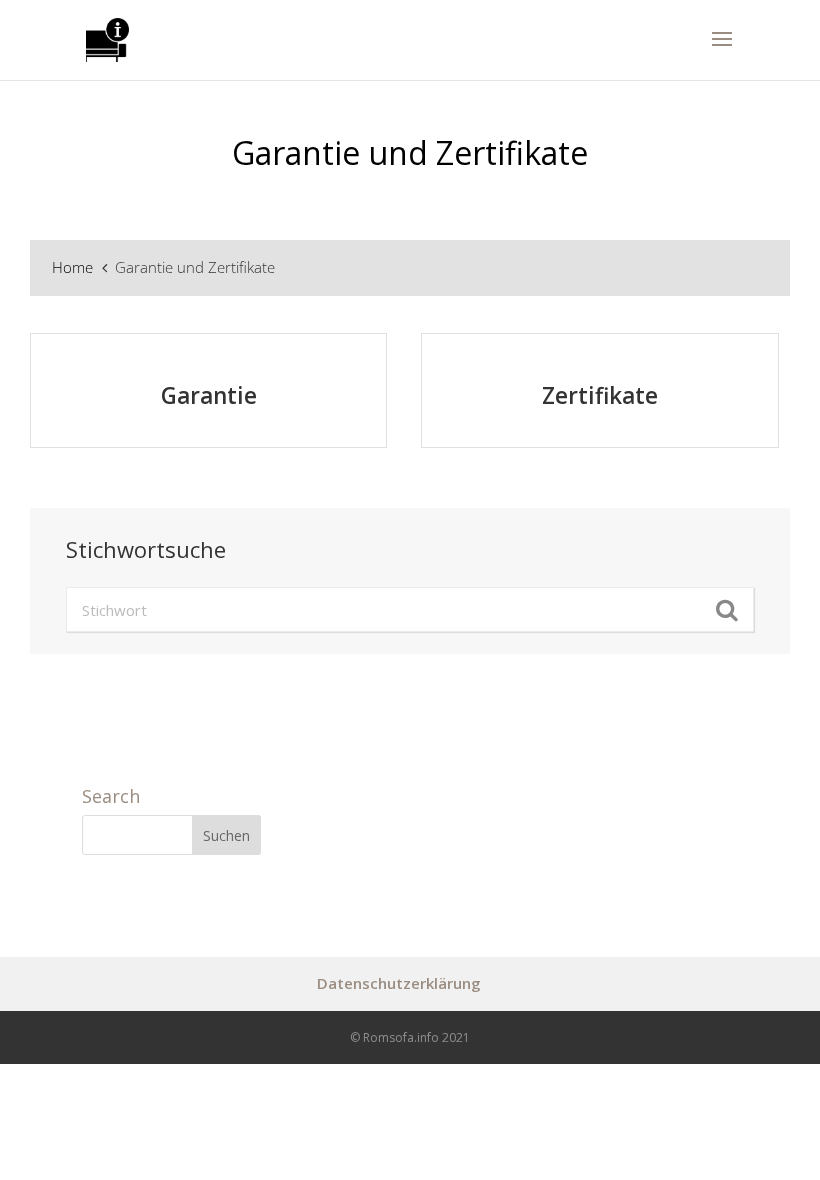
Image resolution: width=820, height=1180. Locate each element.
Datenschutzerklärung (399, 983)
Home (74, 267)
